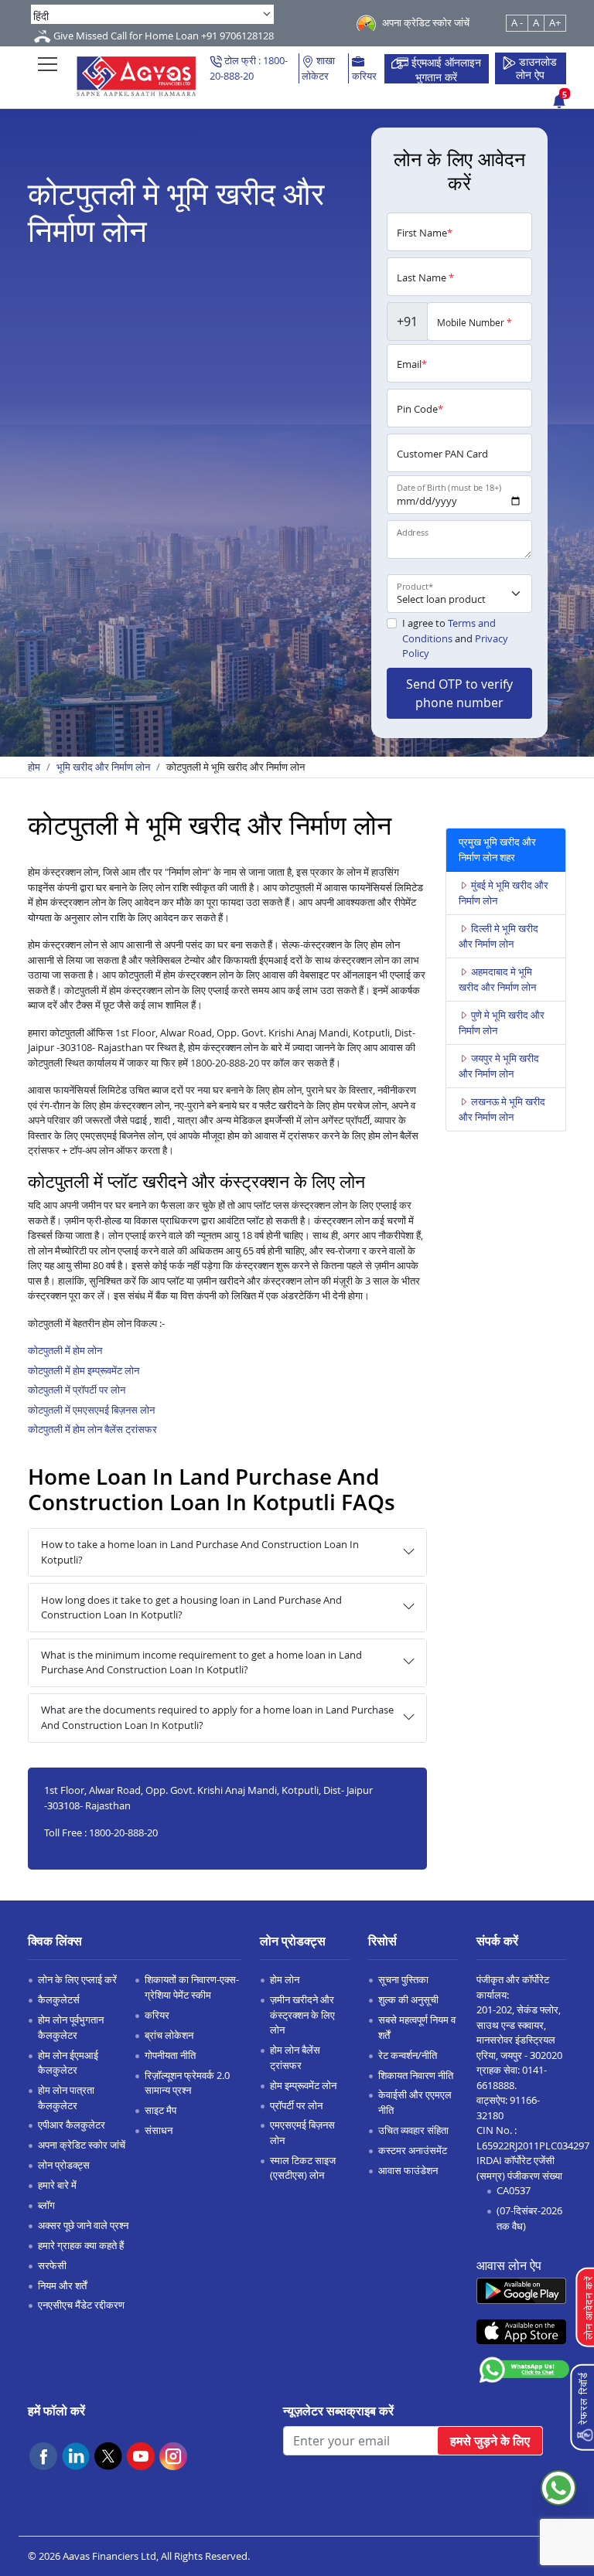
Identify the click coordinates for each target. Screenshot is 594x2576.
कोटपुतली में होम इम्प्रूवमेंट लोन (84, 1370)
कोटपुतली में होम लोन (65, 1350)
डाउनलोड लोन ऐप (537, 69)
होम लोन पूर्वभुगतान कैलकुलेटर (71, 2027)
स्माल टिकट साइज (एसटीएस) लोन (303, 2168)
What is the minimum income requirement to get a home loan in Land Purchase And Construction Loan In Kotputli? (201, 1662)
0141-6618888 (512, 2077)
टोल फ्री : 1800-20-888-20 (249, 68)
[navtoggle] (48, 64)
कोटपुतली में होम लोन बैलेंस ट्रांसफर (92, 1429)
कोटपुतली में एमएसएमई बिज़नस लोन (91, 1410)
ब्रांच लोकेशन (169, 2035)
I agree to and (455, 638)
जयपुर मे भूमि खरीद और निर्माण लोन (499, 1066)
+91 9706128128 (237, 36)
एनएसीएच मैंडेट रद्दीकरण (81, 2305)
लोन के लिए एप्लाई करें (77, 1979)
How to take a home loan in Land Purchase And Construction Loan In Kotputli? (200, 1552)
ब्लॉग (46, 2205)
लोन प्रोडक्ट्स (64, 2165)
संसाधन (159, 2130)
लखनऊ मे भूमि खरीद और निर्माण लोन (502, 1109)
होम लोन (285, 1979)
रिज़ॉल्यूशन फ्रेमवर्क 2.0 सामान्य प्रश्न (187, 2083)
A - (517, 22)
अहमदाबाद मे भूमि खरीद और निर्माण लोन (497, 979)
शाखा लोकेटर (318, 68)
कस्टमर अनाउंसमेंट (413, 2150)
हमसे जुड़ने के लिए (490, 2441)
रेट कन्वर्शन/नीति (408, 2055)
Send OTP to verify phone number (459, 693)
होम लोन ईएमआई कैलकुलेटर (68, 2063)
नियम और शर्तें (62, 2285)
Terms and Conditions (449, 631)
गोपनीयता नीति (170, 2055)
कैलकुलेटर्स (59, 1999)
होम (34, 767)
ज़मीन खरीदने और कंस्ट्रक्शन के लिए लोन (302, 2015)
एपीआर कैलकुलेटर (72, 2125)
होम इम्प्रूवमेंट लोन (303, 2085)
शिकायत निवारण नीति (416, 2075)
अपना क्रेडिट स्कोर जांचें (82, 2145)
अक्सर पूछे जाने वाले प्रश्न (83, 2225)
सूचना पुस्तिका (403, 1979)
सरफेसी (52, 2265)
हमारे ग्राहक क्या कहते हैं (81, 2245)
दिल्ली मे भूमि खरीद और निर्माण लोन (498, 936)
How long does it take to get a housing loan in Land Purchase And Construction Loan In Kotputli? (191, 1608)
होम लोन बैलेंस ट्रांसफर (295, 2057)
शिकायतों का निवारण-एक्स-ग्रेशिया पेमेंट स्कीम (192, 1987)
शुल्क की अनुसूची (408, 1999)
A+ (555, 22)
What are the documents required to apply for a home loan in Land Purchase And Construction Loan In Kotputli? (217, 1717)
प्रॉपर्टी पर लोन (296, 2105)
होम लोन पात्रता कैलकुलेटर (66, 2098)
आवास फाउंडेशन (408, 2170)
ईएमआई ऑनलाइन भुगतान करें (445, 69)
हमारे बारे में (57, 2185)
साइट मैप (160, 2110)
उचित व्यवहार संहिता (413, 2130)
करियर (364, 76)
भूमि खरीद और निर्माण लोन (103, 767)
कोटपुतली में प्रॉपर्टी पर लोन (77, 1390)
